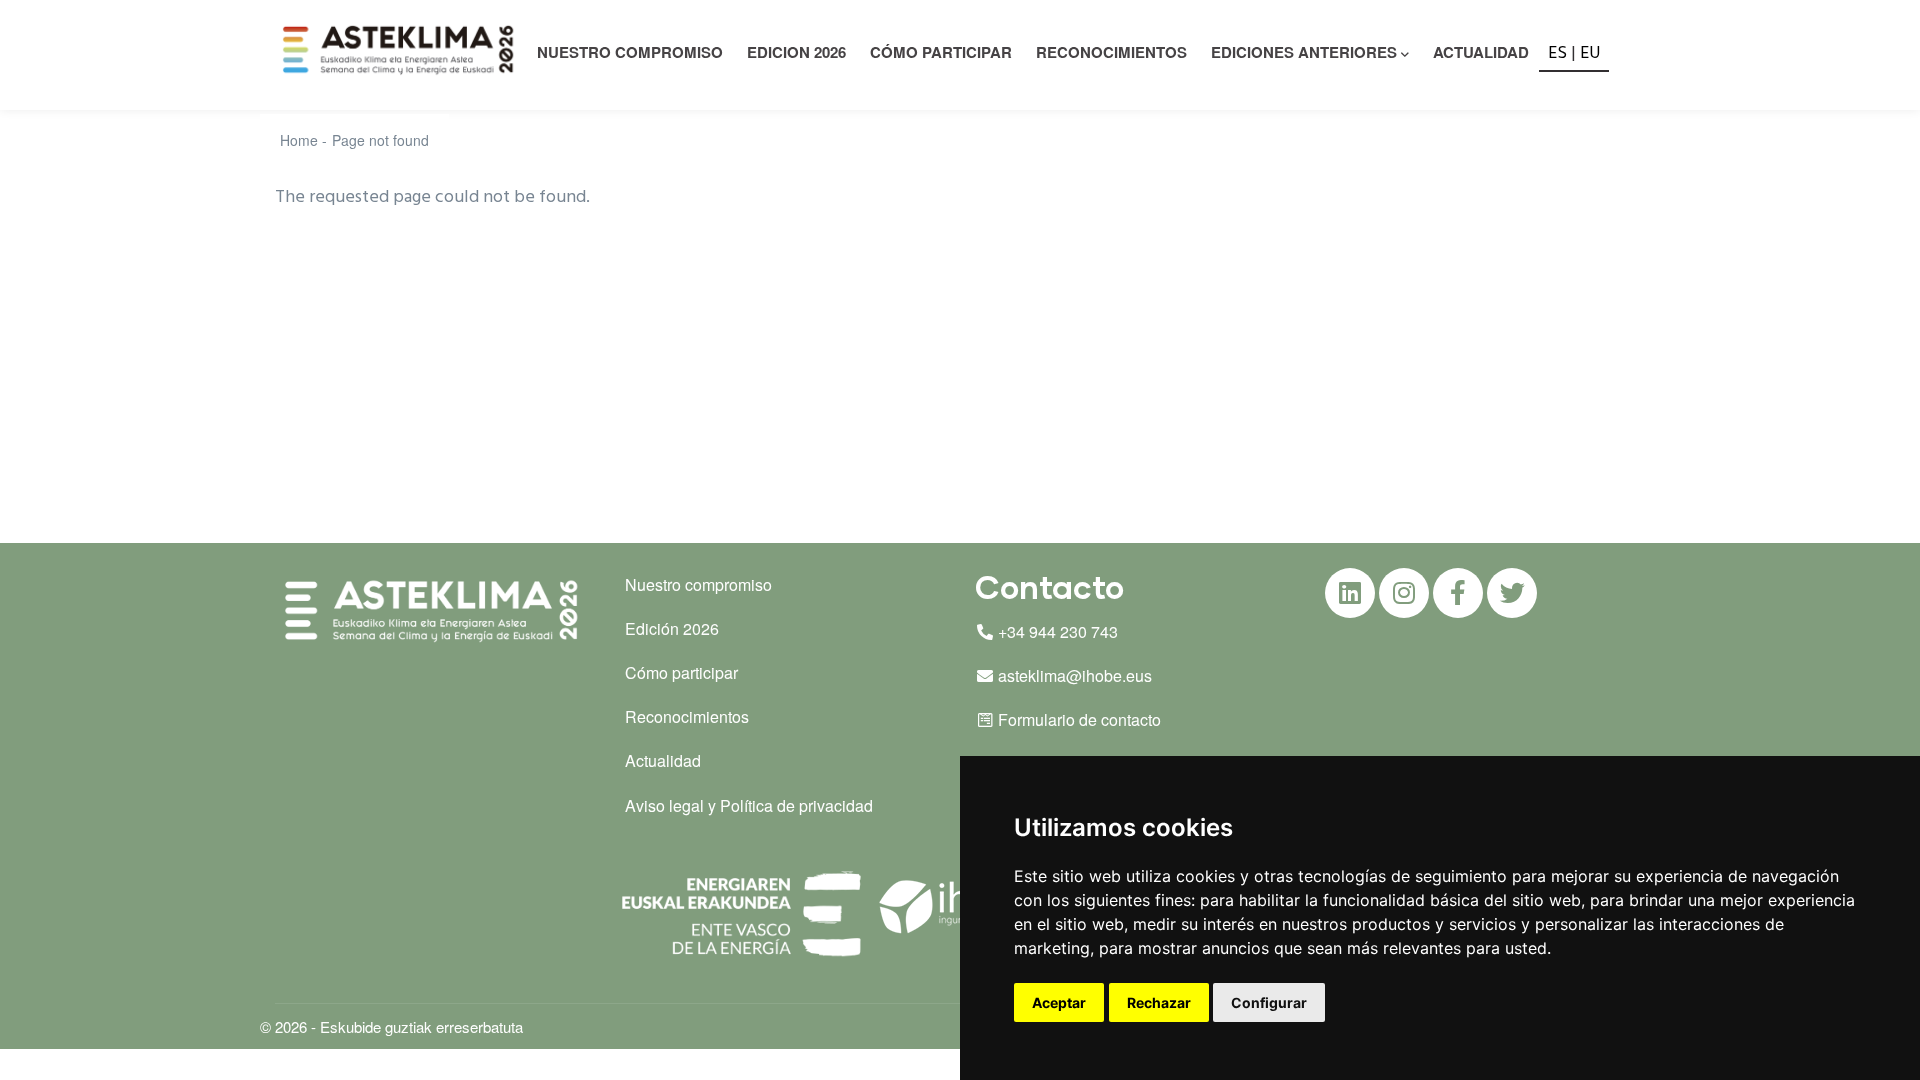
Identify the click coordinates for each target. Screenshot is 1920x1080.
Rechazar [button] (1159, 1002)
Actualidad (1481, 52)
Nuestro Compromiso (630, 52)
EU (1590, 53)
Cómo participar (941, 52)
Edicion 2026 (796, 52)
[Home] (401, 50)
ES (1557, 53)
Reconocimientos (1111, 52)
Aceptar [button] (1059, 1002)
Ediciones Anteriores (1304, 52)
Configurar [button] (1269, 1002)
